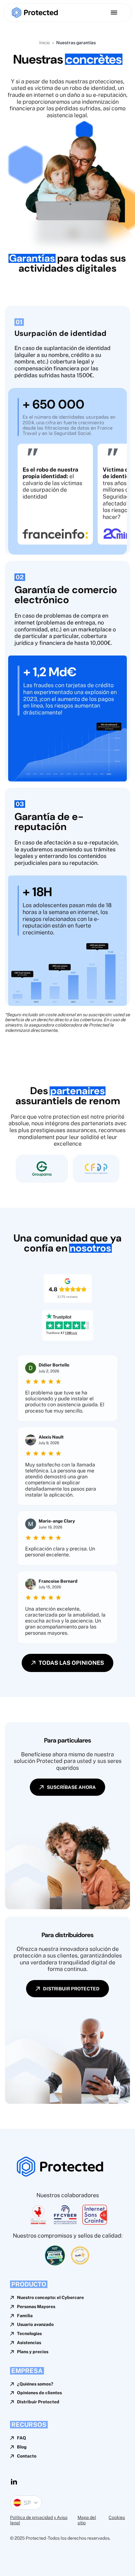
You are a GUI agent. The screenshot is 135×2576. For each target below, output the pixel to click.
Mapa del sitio (87, 2520)
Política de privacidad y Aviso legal (39, 2520)
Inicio (45, 43)
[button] (26, 2503)
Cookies (117, 2517)
